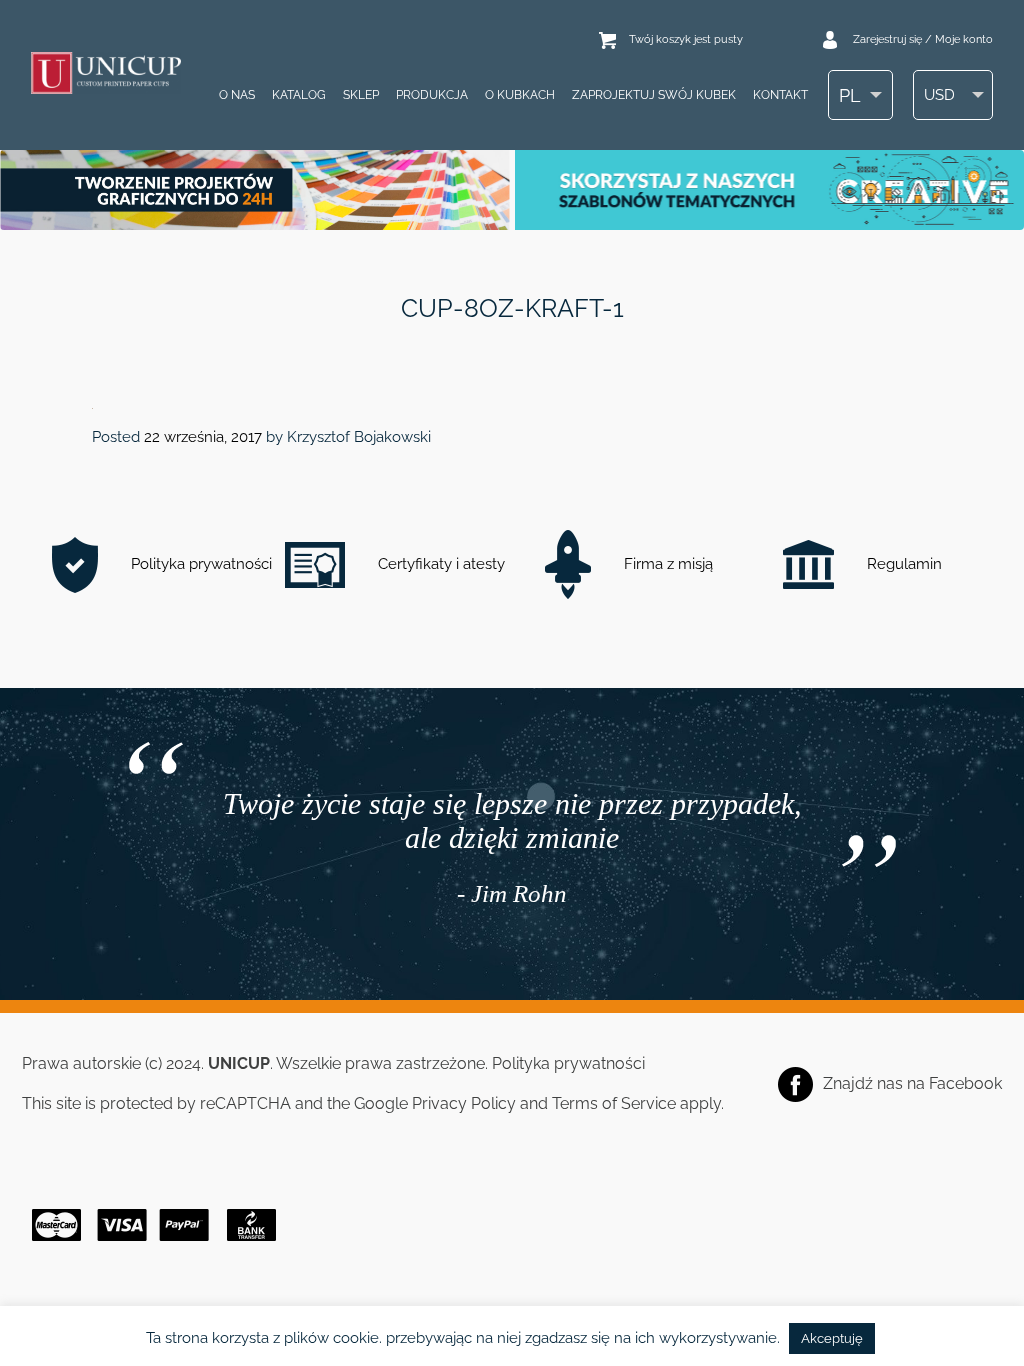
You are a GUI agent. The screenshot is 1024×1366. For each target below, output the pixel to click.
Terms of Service (614, 1103)
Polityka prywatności (199, 564)
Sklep (361, 95)
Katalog (299, 95)
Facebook (965, 1083)
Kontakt (780, 95)
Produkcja (432, 95)
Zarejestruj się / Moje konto (923, 39)
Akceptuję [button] (832, 1338)
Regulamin (902, 564)
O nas (237, 95)
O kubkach (520, 95)
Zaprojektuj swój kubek (654, 95)
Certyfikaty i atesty (439, 564)
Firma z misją (666, 564)
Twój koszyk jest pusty (686, 39)
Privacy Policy (464, 1103)
